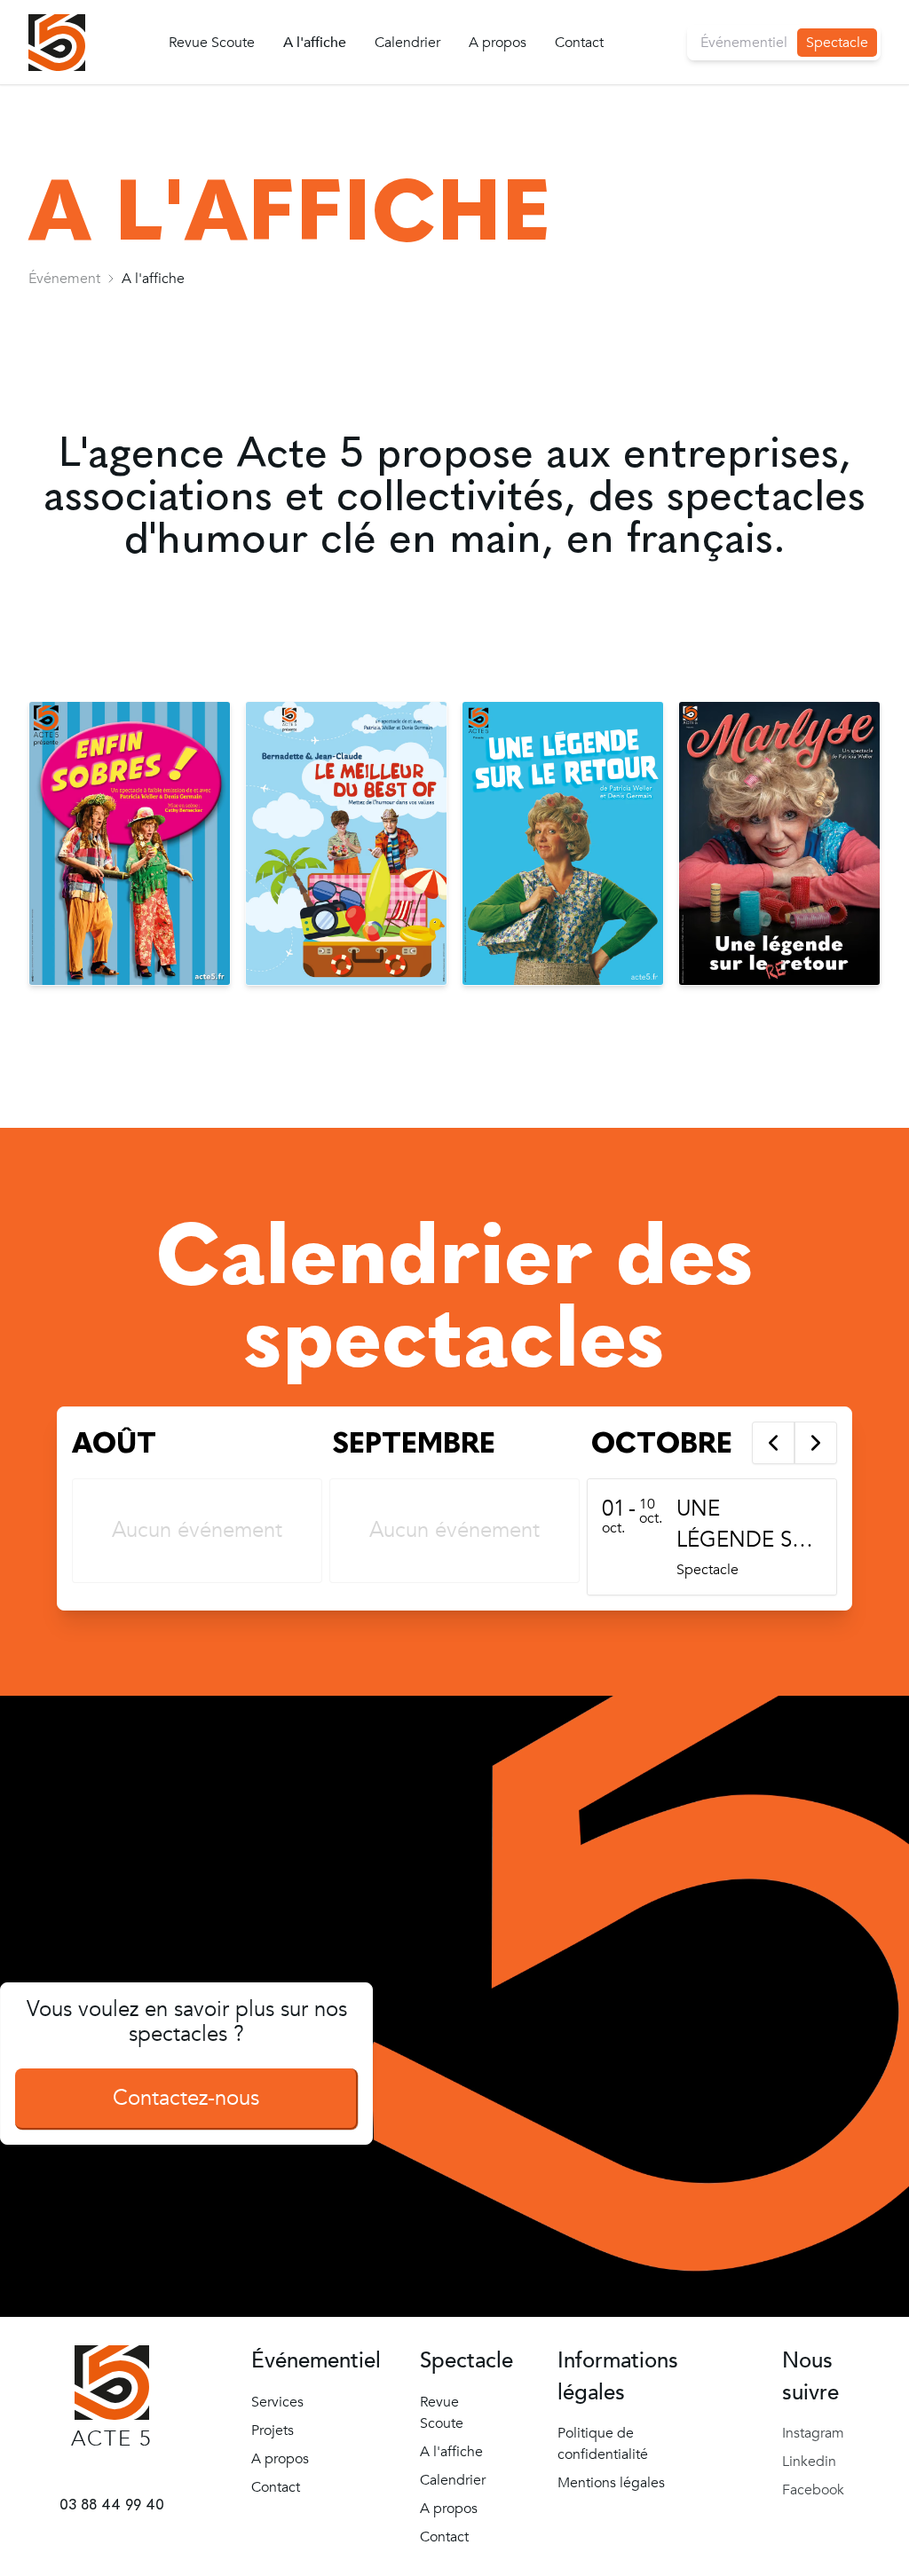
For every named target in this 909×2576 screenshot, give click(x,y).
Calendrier (407, 43)
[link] (64, 279)
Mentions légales (611, 2483)
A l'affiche (315, 43)
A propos (498, 43)
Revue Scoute (212, 43)
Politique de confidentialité (603, 2444)
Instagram (813, 2433)
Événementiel (744, 43)
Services (277, 2402)
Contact (579, 43)
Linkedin (809, 2462)
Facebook (813, 2490)
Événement (64, 279)
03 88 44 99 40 (112, 2505)
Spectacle (837, 43)
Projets (273, 2430)
